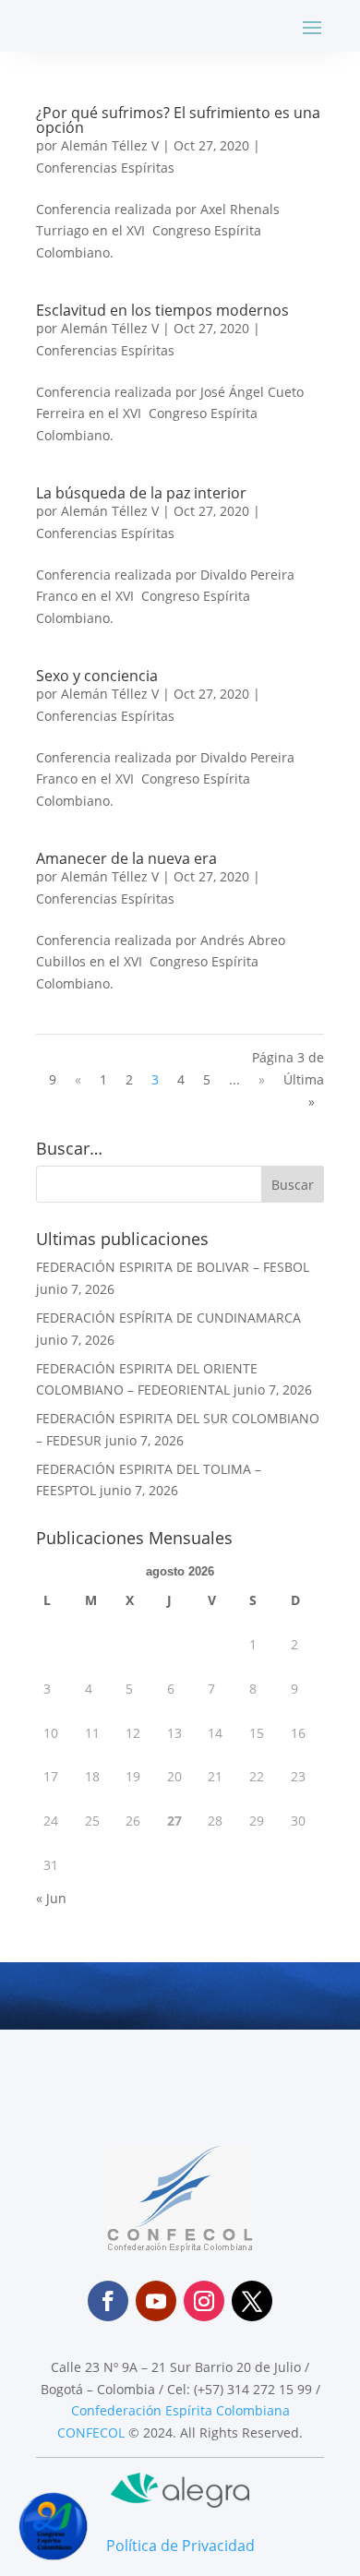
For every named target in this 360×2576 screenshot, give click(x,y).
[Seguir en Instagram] (204, 2301)
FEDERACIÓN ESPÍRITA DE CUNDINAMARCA (168, 1318)
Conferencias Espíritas (105, 168)
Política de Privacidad (180, 2546)
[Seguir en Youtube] (156, 2301)
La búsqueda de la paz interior (141, 493)
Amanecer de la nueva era (126, 858)
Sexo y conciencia (97, 676)
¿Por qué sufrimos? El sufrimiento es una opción (178, 120)
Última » (304, 1090)
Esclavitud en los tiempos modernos (162, 310)
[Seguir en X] (252, 2301)
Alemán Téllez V (110, 145)
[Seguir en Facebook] (108, 2301)
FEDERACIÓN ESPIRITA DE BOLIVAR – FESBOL (173, 1267)
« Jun (51, 1898)
